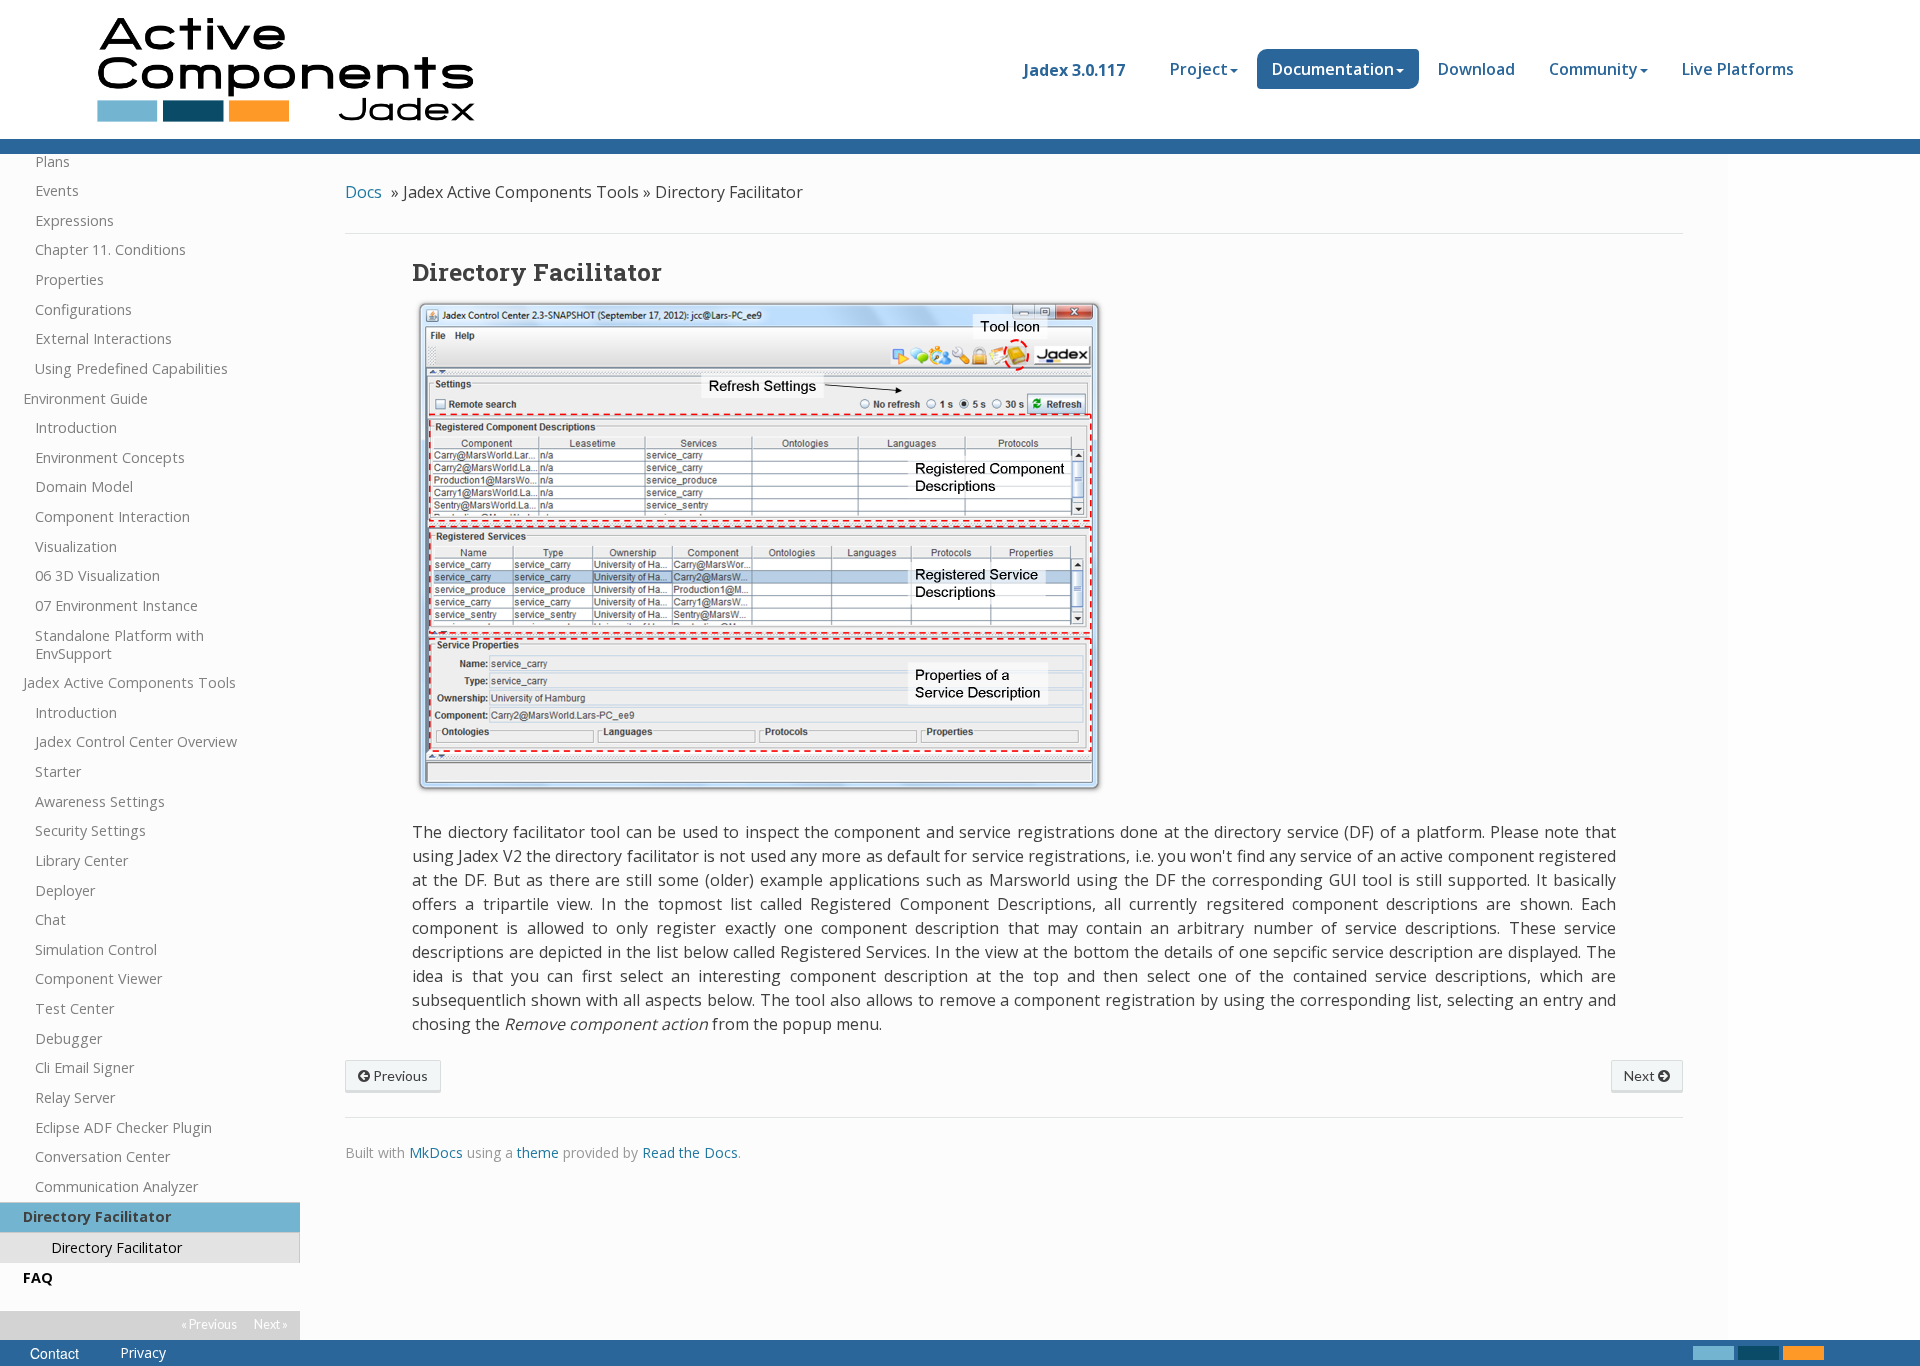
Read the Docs (690, 1152)
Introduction (76, 427)
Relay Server (75, 1097)
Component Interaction (112, 516)
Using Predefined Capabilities (131, 368)
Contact (54, 1353)
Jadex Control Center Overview (136, 741)
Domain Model (84, 486)
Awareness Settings (100, 801)
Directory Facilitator (97, 1216)
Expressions (74, 220)
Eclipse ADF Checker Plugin (123, 1127)
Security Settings (90, 830)
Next (1641, 1075)
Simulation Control (96, 949)
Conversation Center (102, 1156)
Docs (363, 192)
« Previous (209, 1324)
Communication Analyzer (116, 1186)
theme (538, 1152)
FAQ (38, 1277)
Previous (399, 1075)
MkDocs (436, 1152)
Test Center (74, 1008)
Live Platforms (1738, 69)
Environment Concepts (110, 457)
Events (57, 190)
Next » (271, 1324)
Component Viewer (98, 978)
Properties (69, 279)
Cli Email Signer (84, 1067)
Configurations (83, 309)
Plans (52, 161)
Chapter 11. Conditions (110, 249)
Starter (58, 771)
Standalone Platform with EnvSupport (119, 644)
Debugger (68, 1038)
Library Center (81, 860)
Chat (50, 919)
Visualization (76, 546)
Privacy (143, 1353)
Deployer (65, 890)
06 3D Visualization (97, 575)
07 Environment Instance (116, 605)
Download (1476, 69)
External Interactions (103, 338)
